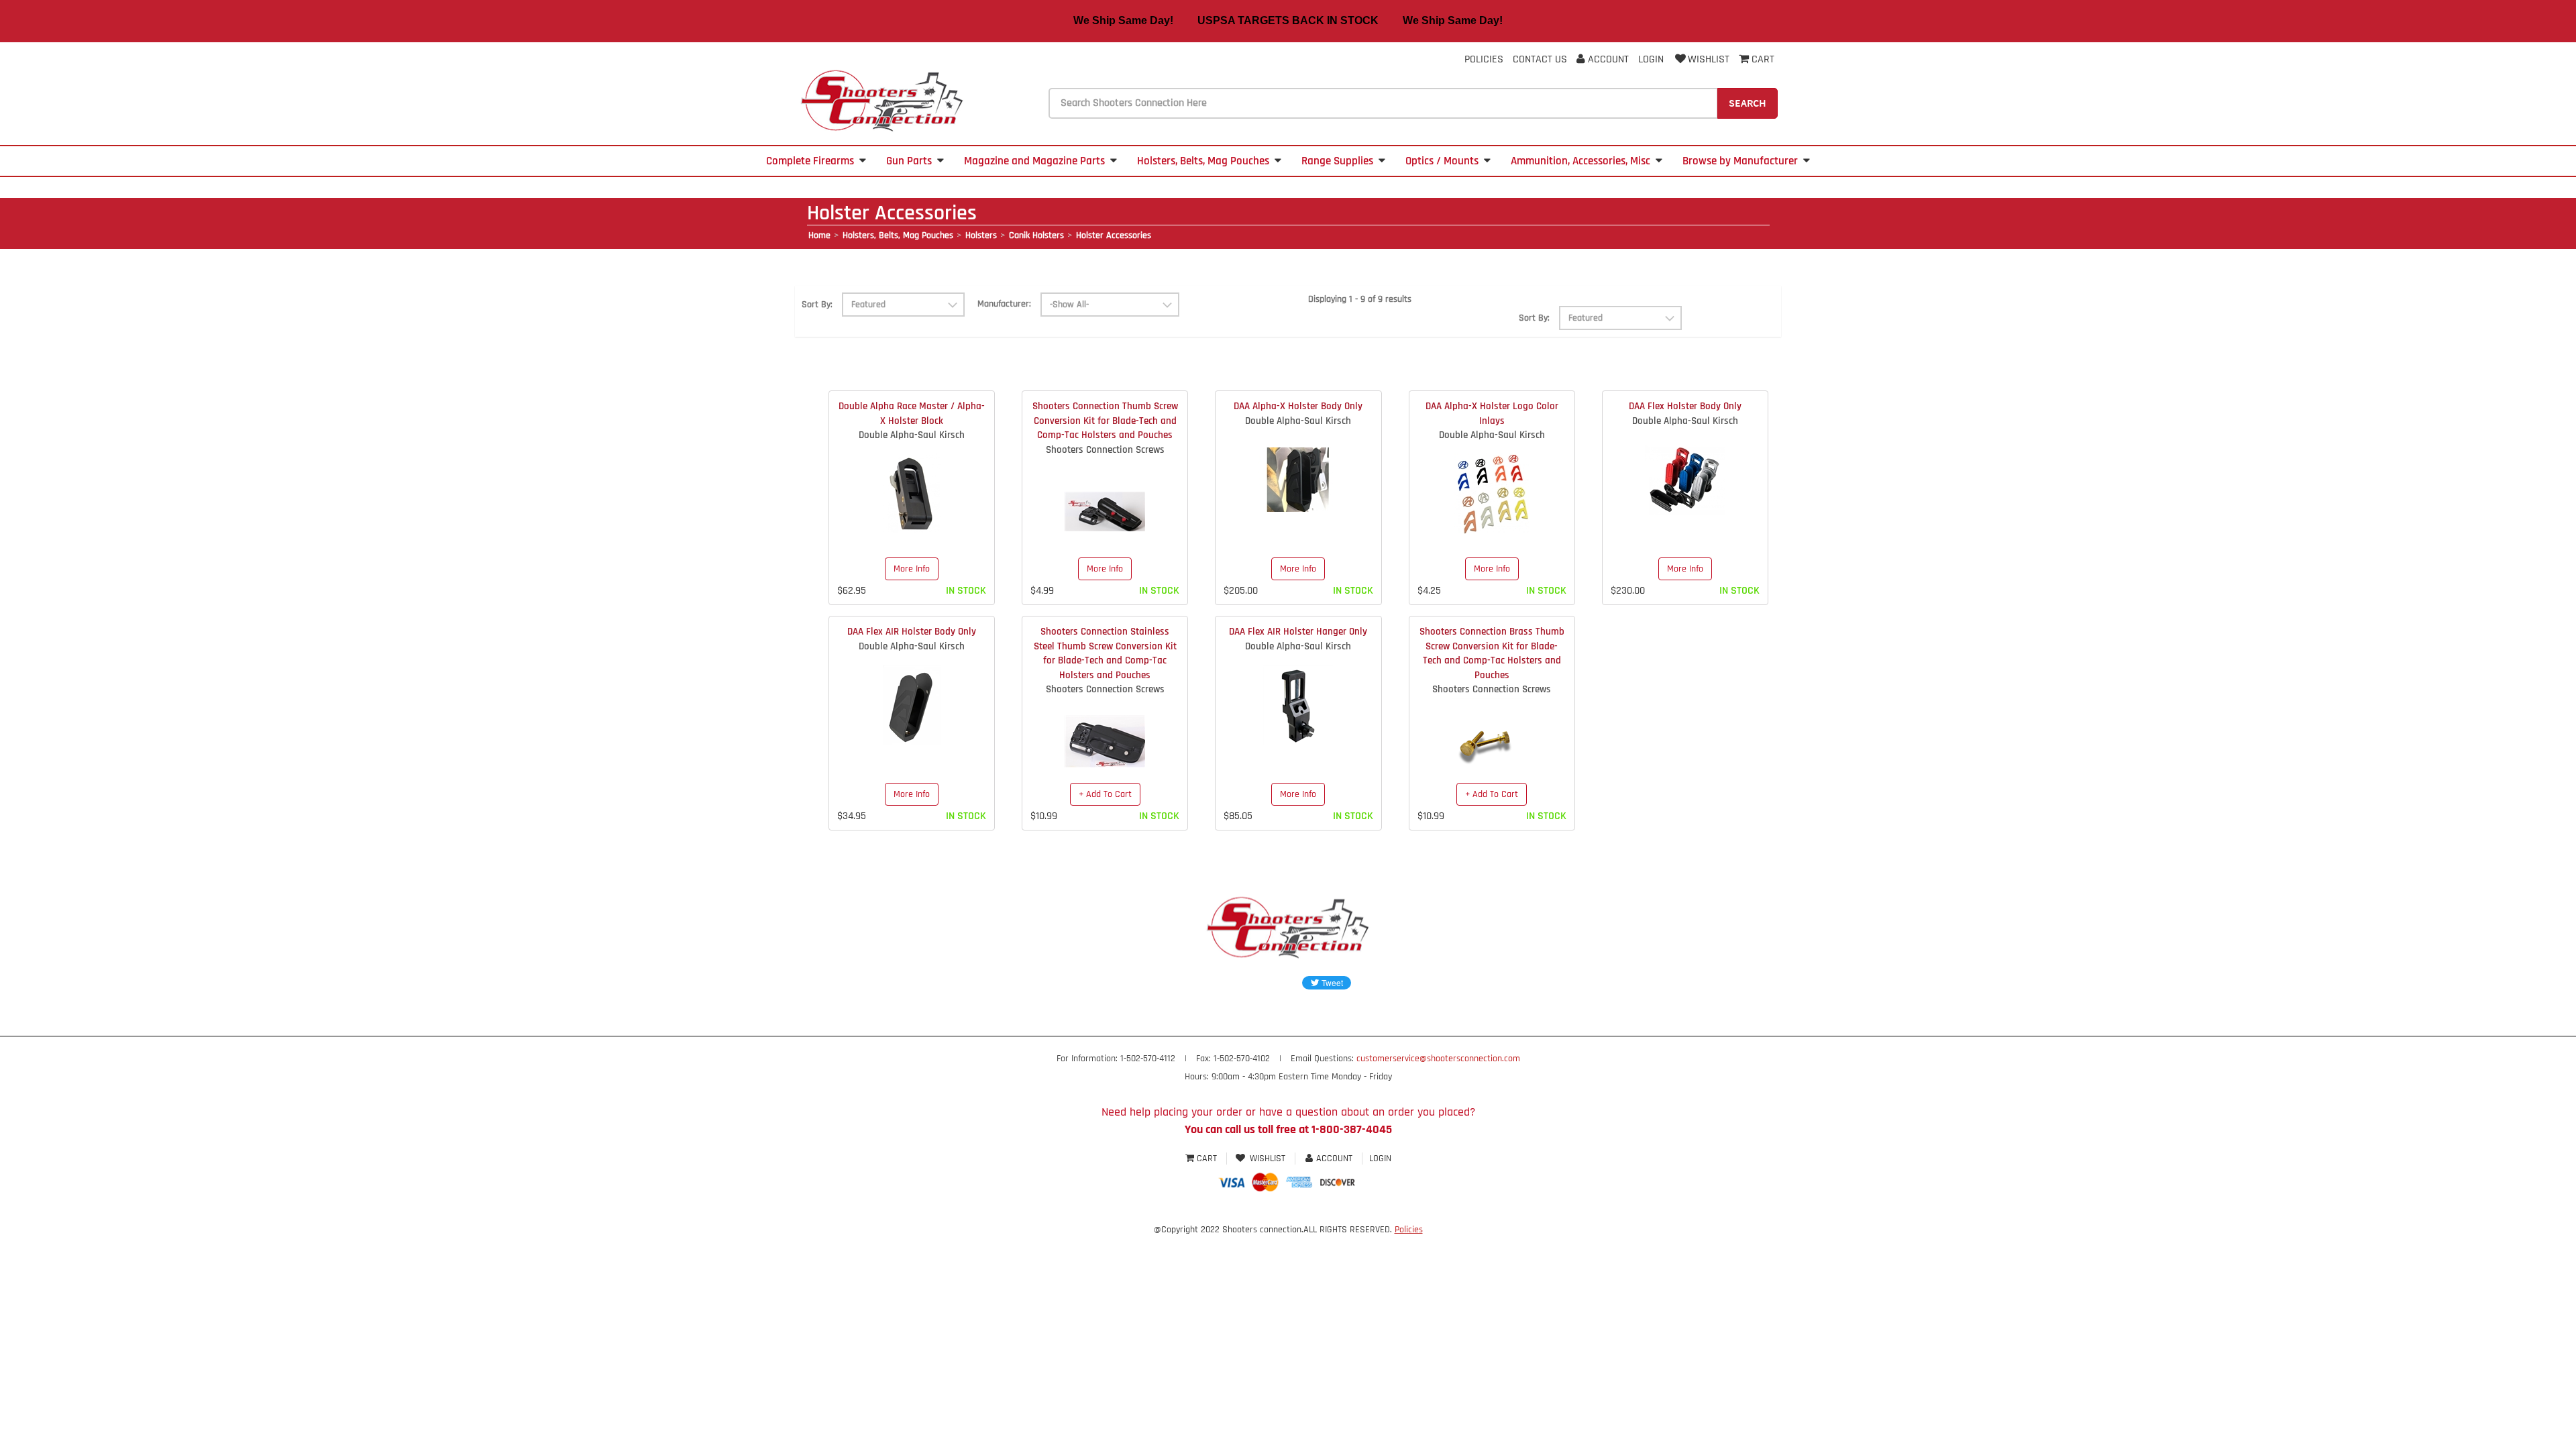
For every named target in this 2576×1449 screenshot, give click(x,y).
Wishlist (1709, 59)
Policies (1484, 59)
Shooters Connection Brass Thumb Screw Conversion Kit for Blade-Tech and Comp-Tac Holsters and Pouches (1492, 653)
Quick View (912, 484)
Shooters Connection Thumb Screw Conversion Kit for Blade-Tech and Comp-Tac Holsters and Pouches (1105, 421)
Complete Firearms (810, 161)
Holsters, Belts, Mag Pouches (1203, 161)
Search (1748, 103)
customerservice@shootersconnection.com (1438, 1059)
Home (819, 235)
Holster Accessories (1114, 235)
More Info (912, 569)
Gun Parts (909, 161)
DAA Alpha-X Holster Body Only (1298, 406)
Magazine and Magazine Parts (1034, 161)
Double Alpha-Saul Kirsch (912, 435)
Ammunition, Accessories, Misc (1580, 161)
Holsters (981, 235)
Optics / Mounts (1442, 161)
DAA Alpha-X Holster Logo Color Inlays (1492, 413)
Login (1651, 59)
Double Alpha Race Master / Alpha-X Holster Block (912, 413)
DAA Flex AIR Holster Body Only (912, 632)
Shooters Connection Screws (1105, 450)
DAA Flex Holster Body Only (1685, 406)
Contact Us (1540, 59)
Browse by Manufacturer (1740, 161)
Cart (1207, 1159)
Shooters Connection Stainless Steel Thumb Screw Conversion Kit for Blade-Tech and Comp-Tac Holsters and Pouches (1105, 653)
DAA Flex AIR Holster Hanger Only (1298, 632)
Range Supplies (1337, 161)
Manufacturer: (1004, 304)
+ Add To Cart (1105, 794)
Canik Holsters (1036, 235)
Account (1607, 59)
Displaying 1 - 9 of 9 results (1360, 299)
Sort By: (817, 305)
